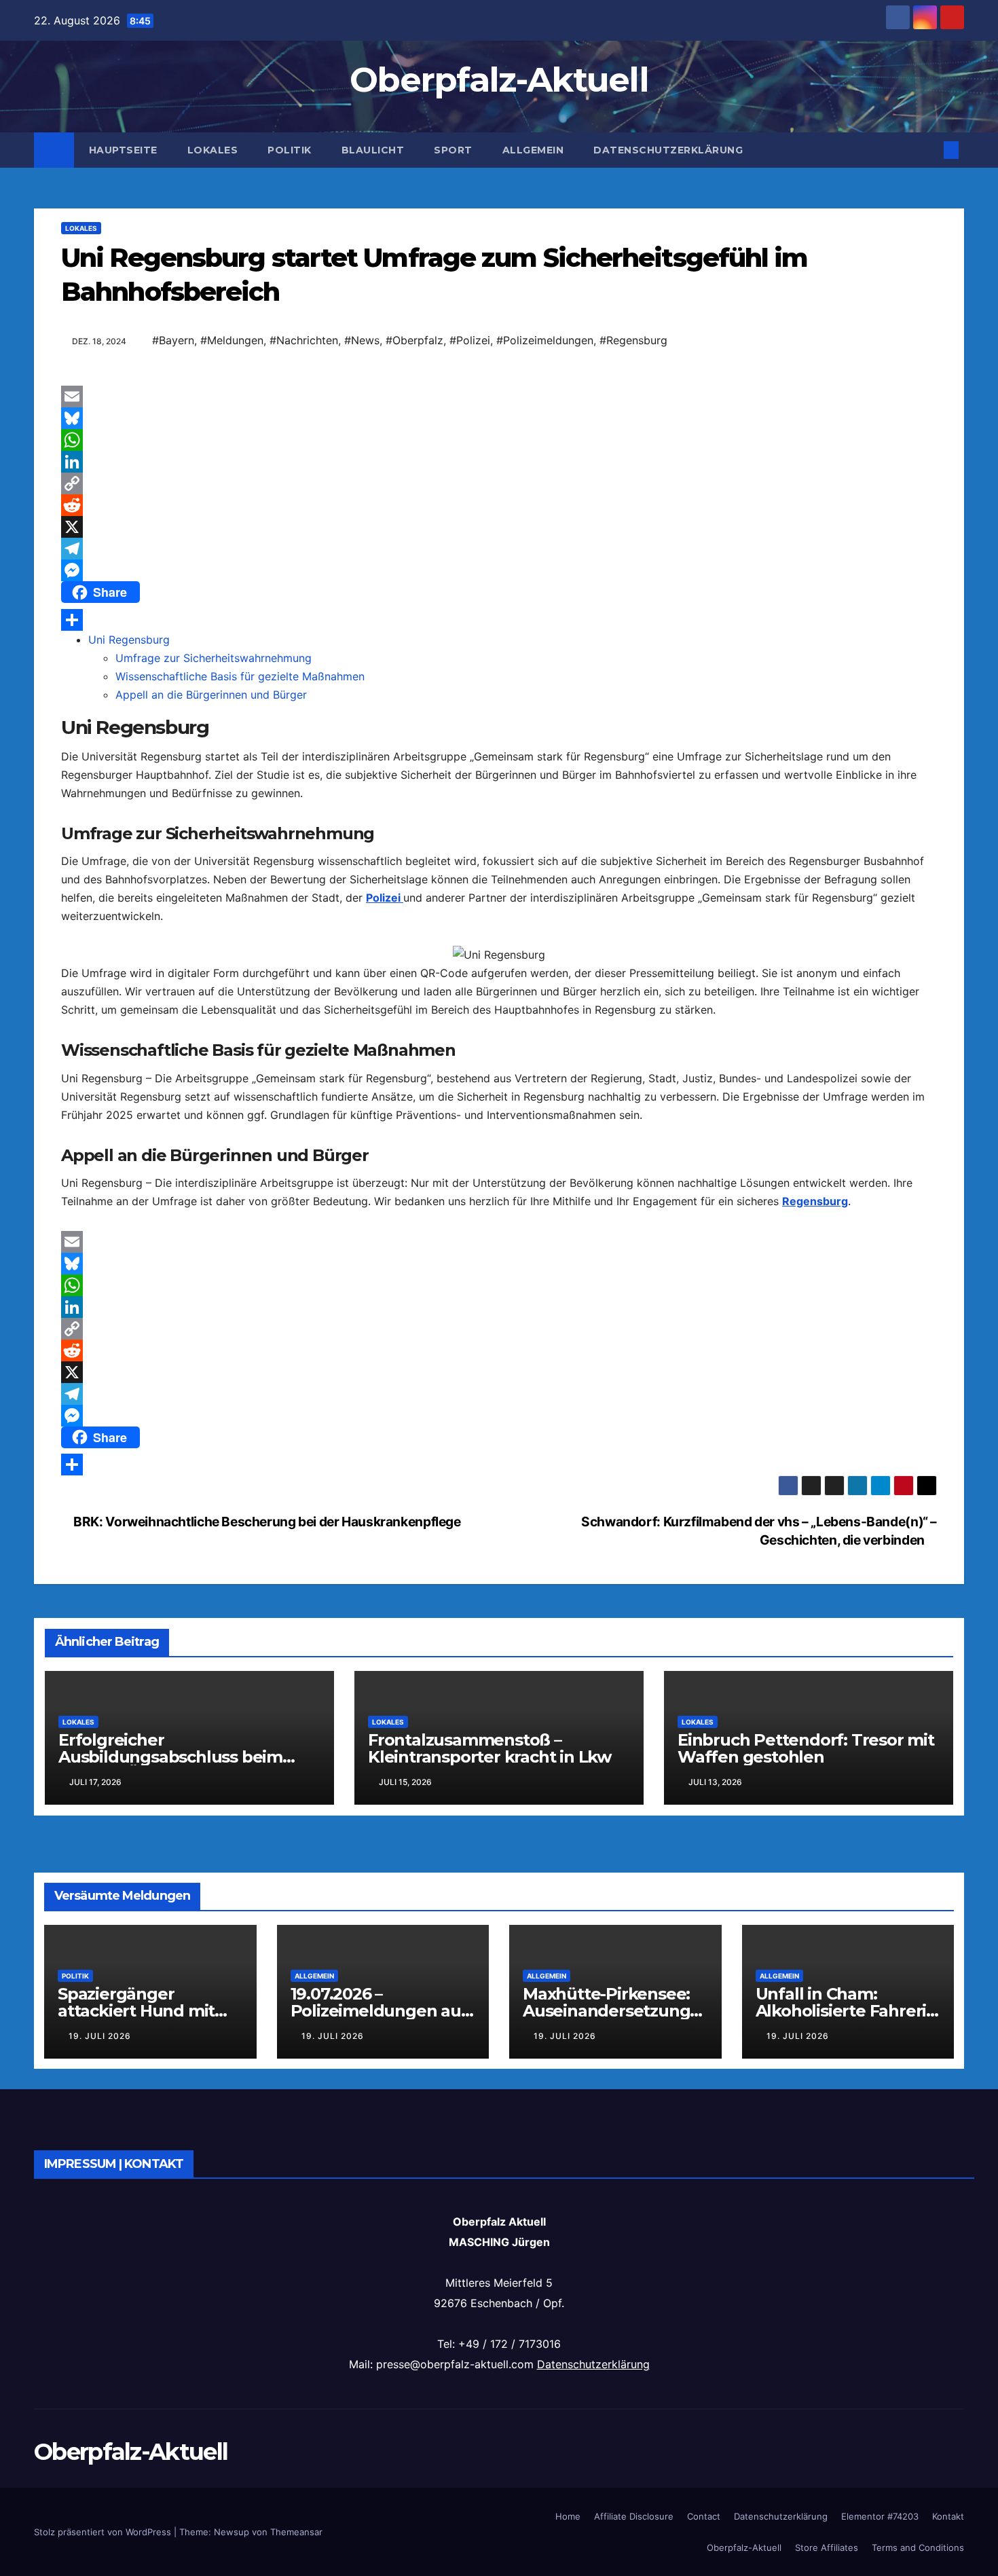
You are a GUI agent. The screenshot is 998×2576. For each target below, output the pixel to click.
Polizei (385, 898)
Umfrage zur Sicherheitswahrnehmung (214, 658)
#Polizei (470, 340)
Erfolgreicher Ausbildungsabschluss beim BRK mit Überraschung (170, 1757)
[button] (929, 150)
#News (362, 340)
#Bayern (173, 340)
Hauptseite (123, 150)
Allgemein (533, 150)
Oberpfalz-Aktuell (499, 80)
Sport (453, 150)
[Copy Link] (499, 483)
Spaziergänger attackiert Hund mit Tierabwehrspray (136, 2011)
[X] (499, 527)
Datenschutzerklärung (668, 150)
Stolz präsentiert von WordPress (104, 2532)
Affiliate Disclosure (634, 2516)
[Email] (499, 397)
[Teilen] (499, 620)
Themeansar (296, 2532)
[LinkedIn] (499, 462)
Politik (290, 150)
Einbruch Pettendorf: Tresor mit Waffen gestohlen (806, 1748)
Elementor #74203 (880, 2516)
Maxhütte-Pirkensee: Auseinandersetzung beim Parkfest (606, 2011)
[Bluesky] (499, 418)
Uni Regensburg (129, 640)
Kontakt (948, 2516)
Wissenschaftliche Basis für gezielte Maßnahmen (240, 676)
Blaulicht (373, 150)
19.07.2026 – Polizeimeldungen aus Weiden (380, 2011)
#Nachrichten (304, 340)
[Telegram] (499, 549)
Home (568, 2516)
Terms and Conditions (918, 2547)
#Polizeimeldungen (545, 340)
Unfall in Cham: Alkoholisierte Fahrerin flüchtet (846, 2011)
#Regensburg (633, 340)
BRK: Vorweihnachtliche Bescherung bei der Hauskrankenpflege (266, 1522)
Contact (704, 2516)
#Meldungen (232, 340)
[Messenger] (499, 570)
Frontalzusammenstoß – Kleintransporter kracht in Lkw (489, 1748)
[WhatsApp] (499, 440)
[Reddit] (499, 505)
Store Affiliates (827, 2547)
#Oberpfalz (414, 340)
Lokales (213, 150)
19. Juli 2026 (100, 2036)
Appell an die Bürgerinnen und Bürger (211, 695)
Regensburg (815, 1201)
